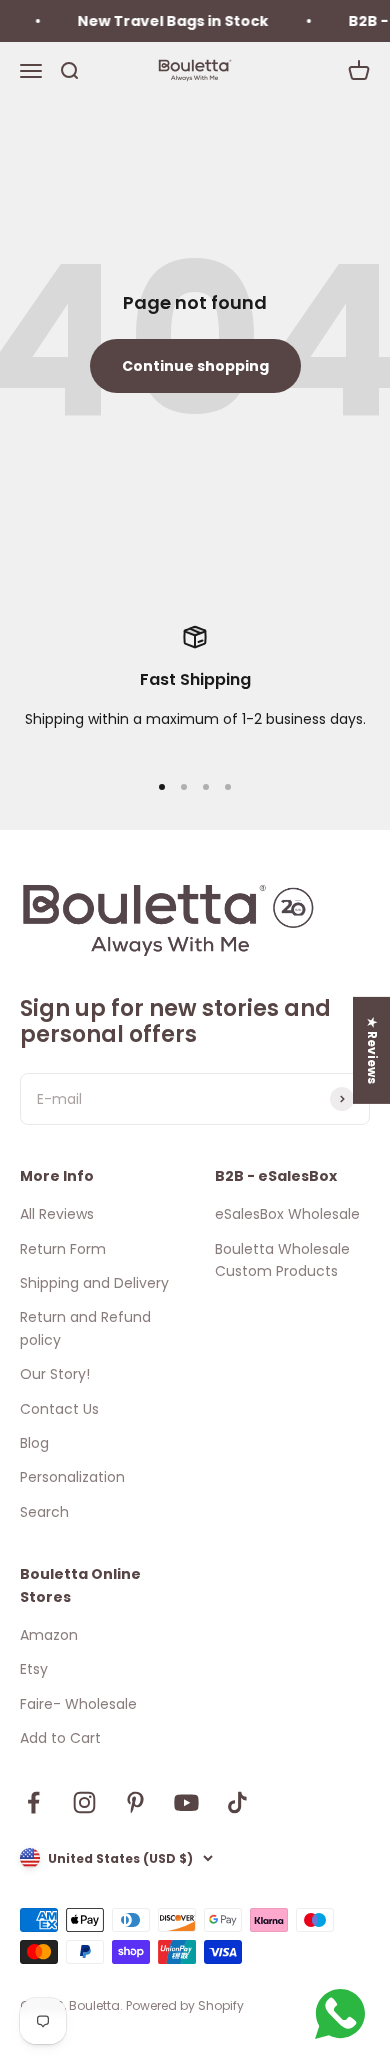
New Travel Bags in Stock (168, 21)
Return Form (63, 1249)
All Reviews (57, 1214)
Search (44, 1512)
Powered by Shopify (185, 2005)
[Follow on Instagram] (84, 1802)
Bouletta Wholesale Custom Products (282, 1260)
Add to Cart (60, 1738)
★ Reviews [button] (372, 1050)
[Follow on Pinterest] (135, 1802)
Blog (34, 1443)
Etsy (34, 1669)
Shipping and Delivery (94, 1283)
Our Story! (55, 1374)
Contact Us (59, 1409)
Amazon (49, 1635)
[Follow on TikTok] (237, 1802)
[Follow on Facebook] (33, 1802)
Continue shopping (195, 366)
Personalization (72, 1477)
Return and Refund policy (85, 1328)
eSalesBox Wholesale (287, 1214)
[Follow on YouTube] (186, 1802)
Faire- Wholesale (78, 1704)
